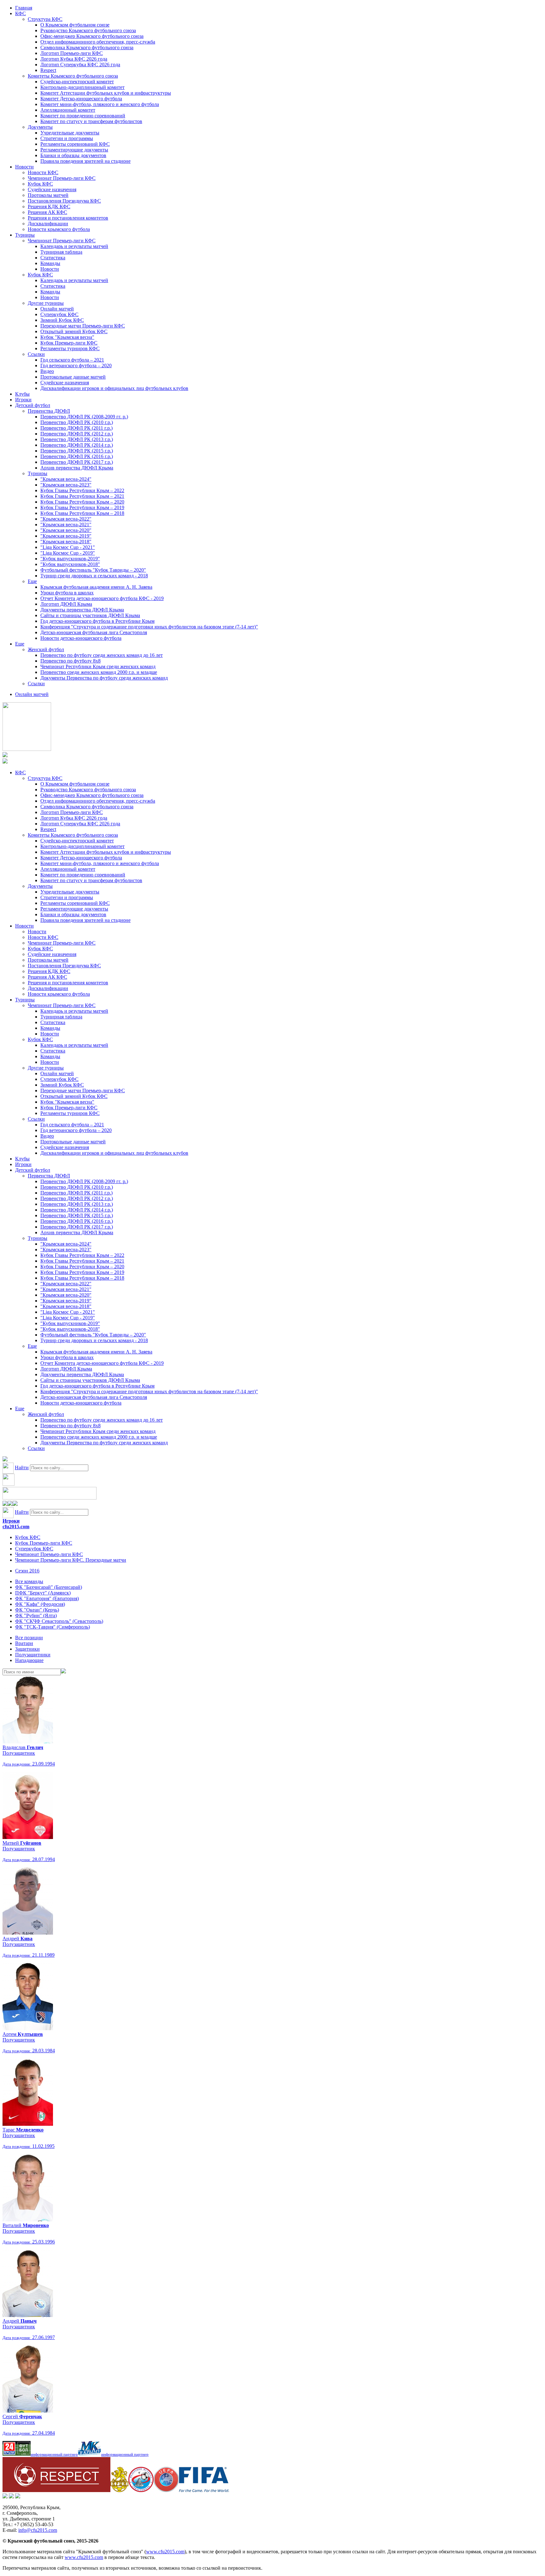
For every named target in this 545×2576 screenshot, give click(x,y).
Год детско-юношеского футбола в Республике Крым (97, 621)
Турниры (25, 235)
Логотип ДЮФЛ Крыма (66, 604)
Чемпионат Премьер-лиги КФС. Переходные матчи (71, 1560)
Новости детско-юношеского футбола (81, 638)
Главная (24, 8)
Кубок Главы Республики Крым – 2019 (82, 507)
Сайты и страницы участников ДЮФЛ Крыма (90, 615)
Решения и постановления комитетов (68, 218)
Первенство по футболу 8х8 (70, 661)
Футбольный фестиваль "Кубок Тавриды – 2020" (93, 570)
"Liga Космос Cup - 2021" (68, 547)
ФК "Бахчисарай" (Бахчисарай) (49, 1587)
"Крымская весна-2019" (66, 536)
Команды (50, 263)
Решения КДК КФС (49, 206)
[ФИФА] (204, 2490)
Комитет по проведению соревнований (83, 116)
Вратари (24, 1643)
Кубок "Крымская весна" (67, 337)
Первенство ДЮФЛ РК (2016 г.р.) (77, 456)
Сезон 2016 (27, 1571)
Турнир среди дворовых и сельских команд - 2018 (94, 576)
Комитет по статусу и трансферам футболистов (91, 121)
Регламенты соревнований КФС (75, 144)
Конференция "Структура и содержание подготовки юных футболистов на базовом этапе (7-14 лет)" (149, 627)
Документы (40, 127)
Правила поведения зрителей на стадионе (85, 161)
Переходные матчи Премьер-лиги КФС (83, 326)
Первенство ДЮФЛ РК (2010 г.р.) (77, 422)
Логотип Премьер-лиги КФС (72, 53)
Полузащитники (33, 1655)
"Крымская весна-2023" (66, 485)
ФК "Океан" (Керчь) (37, 1610)
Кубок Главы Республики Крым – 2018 (82, 513)
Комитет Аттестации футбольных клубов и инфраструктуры (106, 93)
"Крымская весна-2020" (66, 530)
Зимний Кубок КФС (62, 320)
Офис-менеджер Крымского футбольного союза (92, 36)
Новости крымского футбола (59, 229)
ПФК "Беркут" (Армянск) (43, 1593)
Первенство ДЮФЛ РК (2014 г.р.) (77, 445)
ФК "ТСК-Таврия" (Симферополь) (53, 1627)
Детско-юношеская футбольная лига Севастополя (94, 632)
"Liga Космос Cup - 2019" (68, 553)
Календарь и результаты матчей (74, 246)
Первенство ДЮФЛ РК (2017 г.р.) (77, 462)
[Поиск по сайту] (5, 1460)
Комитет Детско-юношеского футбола (81, 99)
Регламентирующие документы (74, 150)
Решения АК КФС (47, 212)
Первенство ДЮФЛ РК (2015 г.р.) (77, 451)
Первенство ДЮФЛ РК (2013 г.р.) (77, 439)
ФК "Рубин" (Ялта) (36, 1615)
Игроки (23, 400)
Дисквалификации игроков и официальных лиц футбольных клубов (114, 388)
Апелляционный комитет (68, 110)
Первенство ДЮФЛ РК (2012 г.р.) (77, 434)
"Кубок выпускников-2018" (70, 564)
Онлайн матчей (57, 309)
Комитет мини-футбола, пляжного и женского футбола (100, 104)
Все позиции (29, 1638)
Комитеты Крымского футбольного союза (73, 76)
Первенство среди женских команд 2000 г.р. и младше (99, 672)
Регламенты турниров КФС (70, 348)
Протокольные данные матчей (73, 377)
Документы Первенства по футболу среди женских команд (104, 678)
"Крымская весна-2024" (66, 479)
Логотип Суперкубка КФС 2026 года (80, 65)
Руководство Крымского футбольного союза (88, 30)
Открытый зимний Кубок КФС (74, 331)
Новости (24, 167)
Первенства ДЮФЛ (49, 411)
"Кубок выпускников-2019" (70, 559)
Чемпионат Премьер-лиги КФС (62, 178)
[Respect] (56, 2490)
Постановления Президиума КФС (64, 201)
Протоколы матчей (48, 195)
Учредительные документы (70, 133)
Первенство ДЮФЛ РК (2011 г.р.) (76, 428)
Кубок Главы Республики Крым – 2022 (82, 490)
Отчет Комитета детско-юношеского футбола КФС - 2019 (102, 598)
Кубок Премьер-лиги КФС (69, 343)
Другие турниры (46, 303)
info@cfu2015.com (38, 2530)
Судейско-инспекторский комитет (77, 82)
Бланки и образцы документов (73, 155)
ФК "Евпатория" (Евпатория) (47, 1598)
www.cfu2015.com (165, 2552)
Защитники (27, 1649)
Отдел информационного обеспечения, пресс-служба (98, 42)
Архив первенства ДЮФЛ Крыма (77, 468)
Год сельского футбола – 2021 (72, 360)
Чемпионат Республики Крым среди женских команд (98, 666)
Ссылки (36, 354)
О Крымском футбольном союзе (75, 25)
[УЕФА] (166, 2490)
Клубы (22, 394)
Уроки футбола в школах (67, 593)
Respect (48, 70)
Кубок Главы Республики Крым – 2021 (82, 496)
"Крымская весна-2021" (66, 525)
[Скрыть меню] (5, 1504)
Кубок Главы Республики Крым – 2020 (82, 502)
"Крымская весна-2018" (66, 542)
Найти (22, 1468)
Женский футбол (46, 649)
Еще (32, 581)
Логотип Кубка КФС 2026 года (74, 59)
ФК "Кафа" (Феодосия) (40, 1604)
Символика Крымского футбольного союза (87, 47)
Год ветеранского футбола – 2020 (76, 365)
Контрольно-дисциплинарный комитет (82, 87)
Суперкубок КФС (59, 314)
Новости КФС (43, 172)
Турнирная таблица (61, 252)
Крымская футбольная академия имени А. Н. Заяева (96, 587)
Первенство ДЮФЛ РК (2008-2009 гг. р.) (84, 417)
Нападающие (29, 1660)
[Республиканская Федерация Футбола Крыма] (119, 2490)
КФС (21, 13)
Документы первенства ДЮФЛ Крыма (82, 610)
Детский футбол (33, 405)
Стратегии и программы (67, 138)
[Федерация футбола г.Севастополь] (141, 2490)
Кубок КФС (40, 184)
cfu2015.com (16, 1527)
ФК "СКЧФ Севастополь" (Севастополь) (59, 1621)
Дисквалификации (48, 224)
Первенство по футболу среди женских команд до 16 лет (102, 655)
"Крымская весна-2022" (66, 519)
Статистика (53, 258)
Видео (47, 371)
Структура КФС (45, 19)
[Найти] (63, 1672)
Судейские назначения (52, 189)
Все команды (29, 1581)
